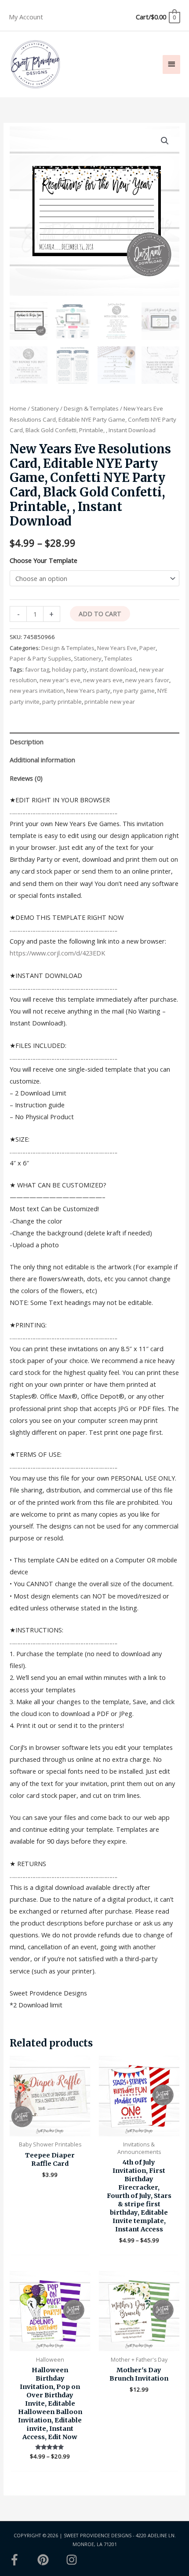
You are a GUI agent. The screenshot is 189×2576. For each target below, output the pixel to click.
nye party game (134, 691)
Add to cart (100, 614)
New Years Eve (117, 648)
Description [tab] (27, 742)
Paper (147, 648)
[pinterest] (51, 2560)
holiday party (69, 669)
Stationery (45, 408)
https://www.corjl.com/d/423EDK (57, 953)
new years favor (147, 680)
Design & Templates (91, 408)
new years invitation (37, 691)
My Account (26, 17)
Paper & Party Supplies (40, 658)
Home (18, 408)
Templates (118, 658)
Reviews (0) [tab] (26, 778)
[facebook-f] (22, 2560)
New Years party (88, 691)
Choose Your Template (44, 560)
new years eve (103, 680)
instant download (113, 669)
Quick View (50, 2129)
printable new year (110, 702)
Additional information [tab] (42, 760)
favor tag (37, 669)
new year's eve (60, 680)
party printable (62, 702)
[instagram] (73, 2560)
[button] (165, 141)
